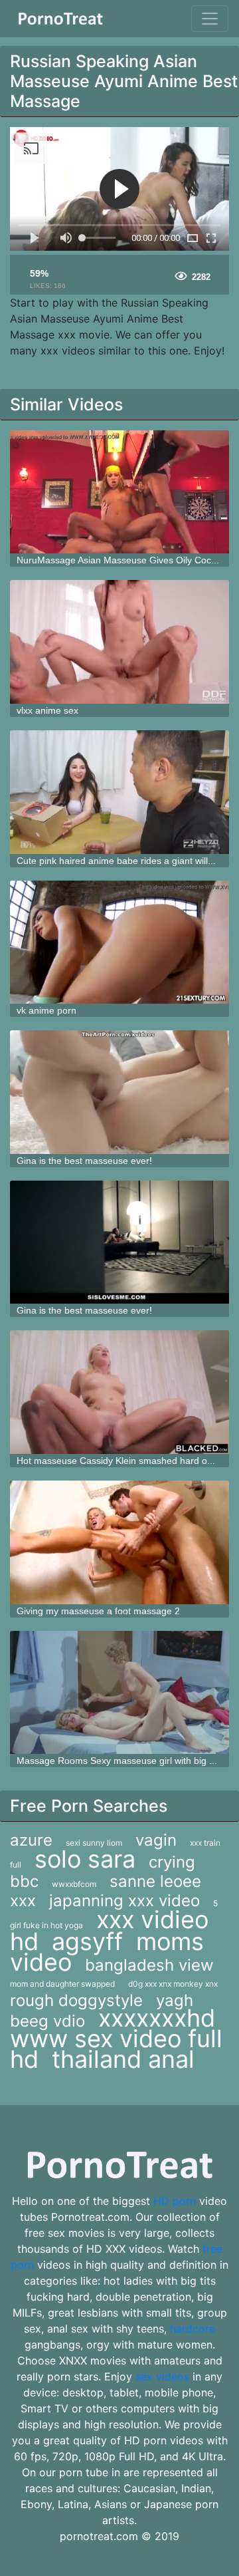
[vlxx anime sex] (119, 642)
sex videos (162, 2376)
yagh (175, 2000)
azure (31, 1840)
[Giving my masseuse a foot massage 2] (119, 1542)
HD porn (175, 2201)
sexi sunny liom (94, 1843)
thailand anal (123, 2059)
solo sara (85, 1859)
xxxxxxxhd (157, 2018)
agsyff (87, 1941)
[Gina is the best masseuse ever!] (119, 1092)
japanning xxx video (124, 1901)
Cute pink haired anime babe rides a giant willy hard (125, 861)
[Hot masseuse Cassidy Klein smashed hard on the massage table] (119, 1392)
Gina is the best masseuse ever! (84, 1161)
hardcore (193, 2329)
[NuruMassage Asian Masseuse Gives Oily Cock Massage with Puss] (119, 492)
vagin (156, 1840)
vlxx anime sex (47, 710)
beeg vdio (47, 2021)
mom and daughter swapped (62, 1984)
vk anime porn (46, 1010)
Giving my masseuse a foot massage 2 (98, 1611)
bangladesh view (149, 1965)
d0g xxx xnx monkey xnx (173, 1984)
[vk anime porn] (119, 942)
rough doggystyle (76, 2000)
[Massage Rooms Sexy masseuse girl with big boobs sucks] (119, 1693)
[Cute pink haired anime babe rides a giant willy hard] (119, 792)
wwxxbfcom (74, 1884)
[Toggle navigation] (210, 19)
